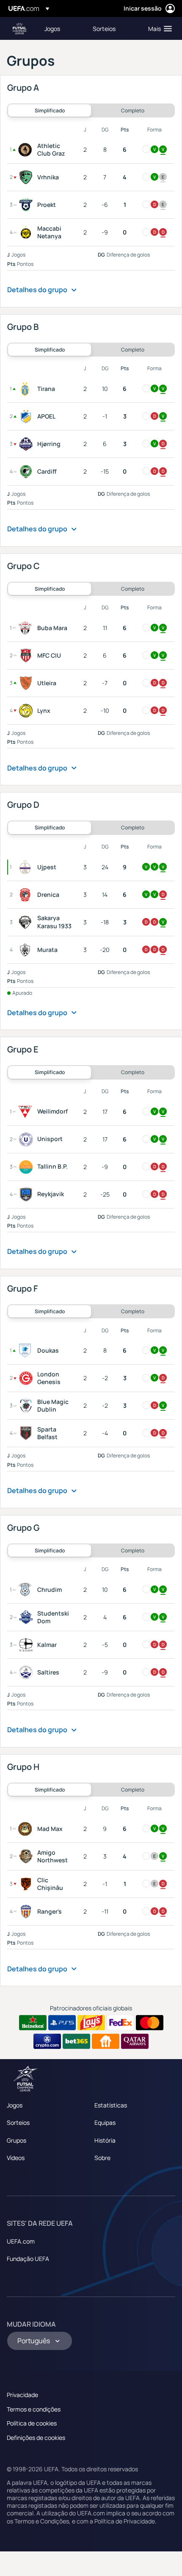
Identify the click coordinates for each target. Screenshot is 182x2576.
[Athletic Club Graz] (27, 150)
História (105, 2140)
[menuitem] (61, 28)
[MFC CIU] (28, 656)
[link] (52, 28)
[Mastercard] (150, 2023)
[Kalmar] (28, 1645)
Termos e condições (34, 2409)
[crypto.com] (47, 2041)
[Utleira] (28, 683)
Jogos (15, 2105)
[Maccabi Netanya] (28, 232)
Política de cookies (32, 2423)
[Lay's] (91, 2023)
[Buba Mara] (27, 628)
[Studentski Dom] (28, 1617)
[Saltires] (28, 1672)
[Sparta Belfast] (28, 1433)
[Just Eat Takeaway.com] (106, 2041)
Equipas (105, 2122)
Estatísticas (111, 2105)
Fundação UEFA (28, 2259)
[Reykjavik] (28, 1195)
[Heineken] (33, 2023)
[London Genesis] (28, 1378)
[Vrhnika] (28, 177)
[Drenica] (27, 895)
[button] (158, 28)
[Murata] (27, 950)
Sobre (102, 2158)
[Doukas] (27, 1351)
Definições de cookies (36, 2438)
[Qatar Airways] (135, 2041)
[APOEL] (28, 416)
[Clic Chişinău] (28, 1884)
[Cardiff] (28, 472)
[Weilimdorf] (27, 1112)
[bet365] (76, 2041)
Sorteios (18, 2122)
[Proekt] (28, 205)
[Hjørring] (28, 444)
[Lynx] (28, 711)
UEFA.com (21, 2241)
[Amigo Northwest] (28, 1856)
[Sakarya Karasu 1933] (27, 922)
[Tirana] (27, 389)
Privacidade (22, 2395)
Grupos (17, 2140)
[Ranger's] (28, 1912)
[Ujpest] (27, 867)
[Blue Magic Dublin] (28, 1406)
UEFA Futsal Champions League (19, 29)
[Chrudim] (27, 1590)
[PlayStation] (62, 2023)
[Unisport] (28, 1139)
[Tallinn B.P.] (28, 1167)
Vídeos (16, 2158)
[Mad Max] (27, 1829)
